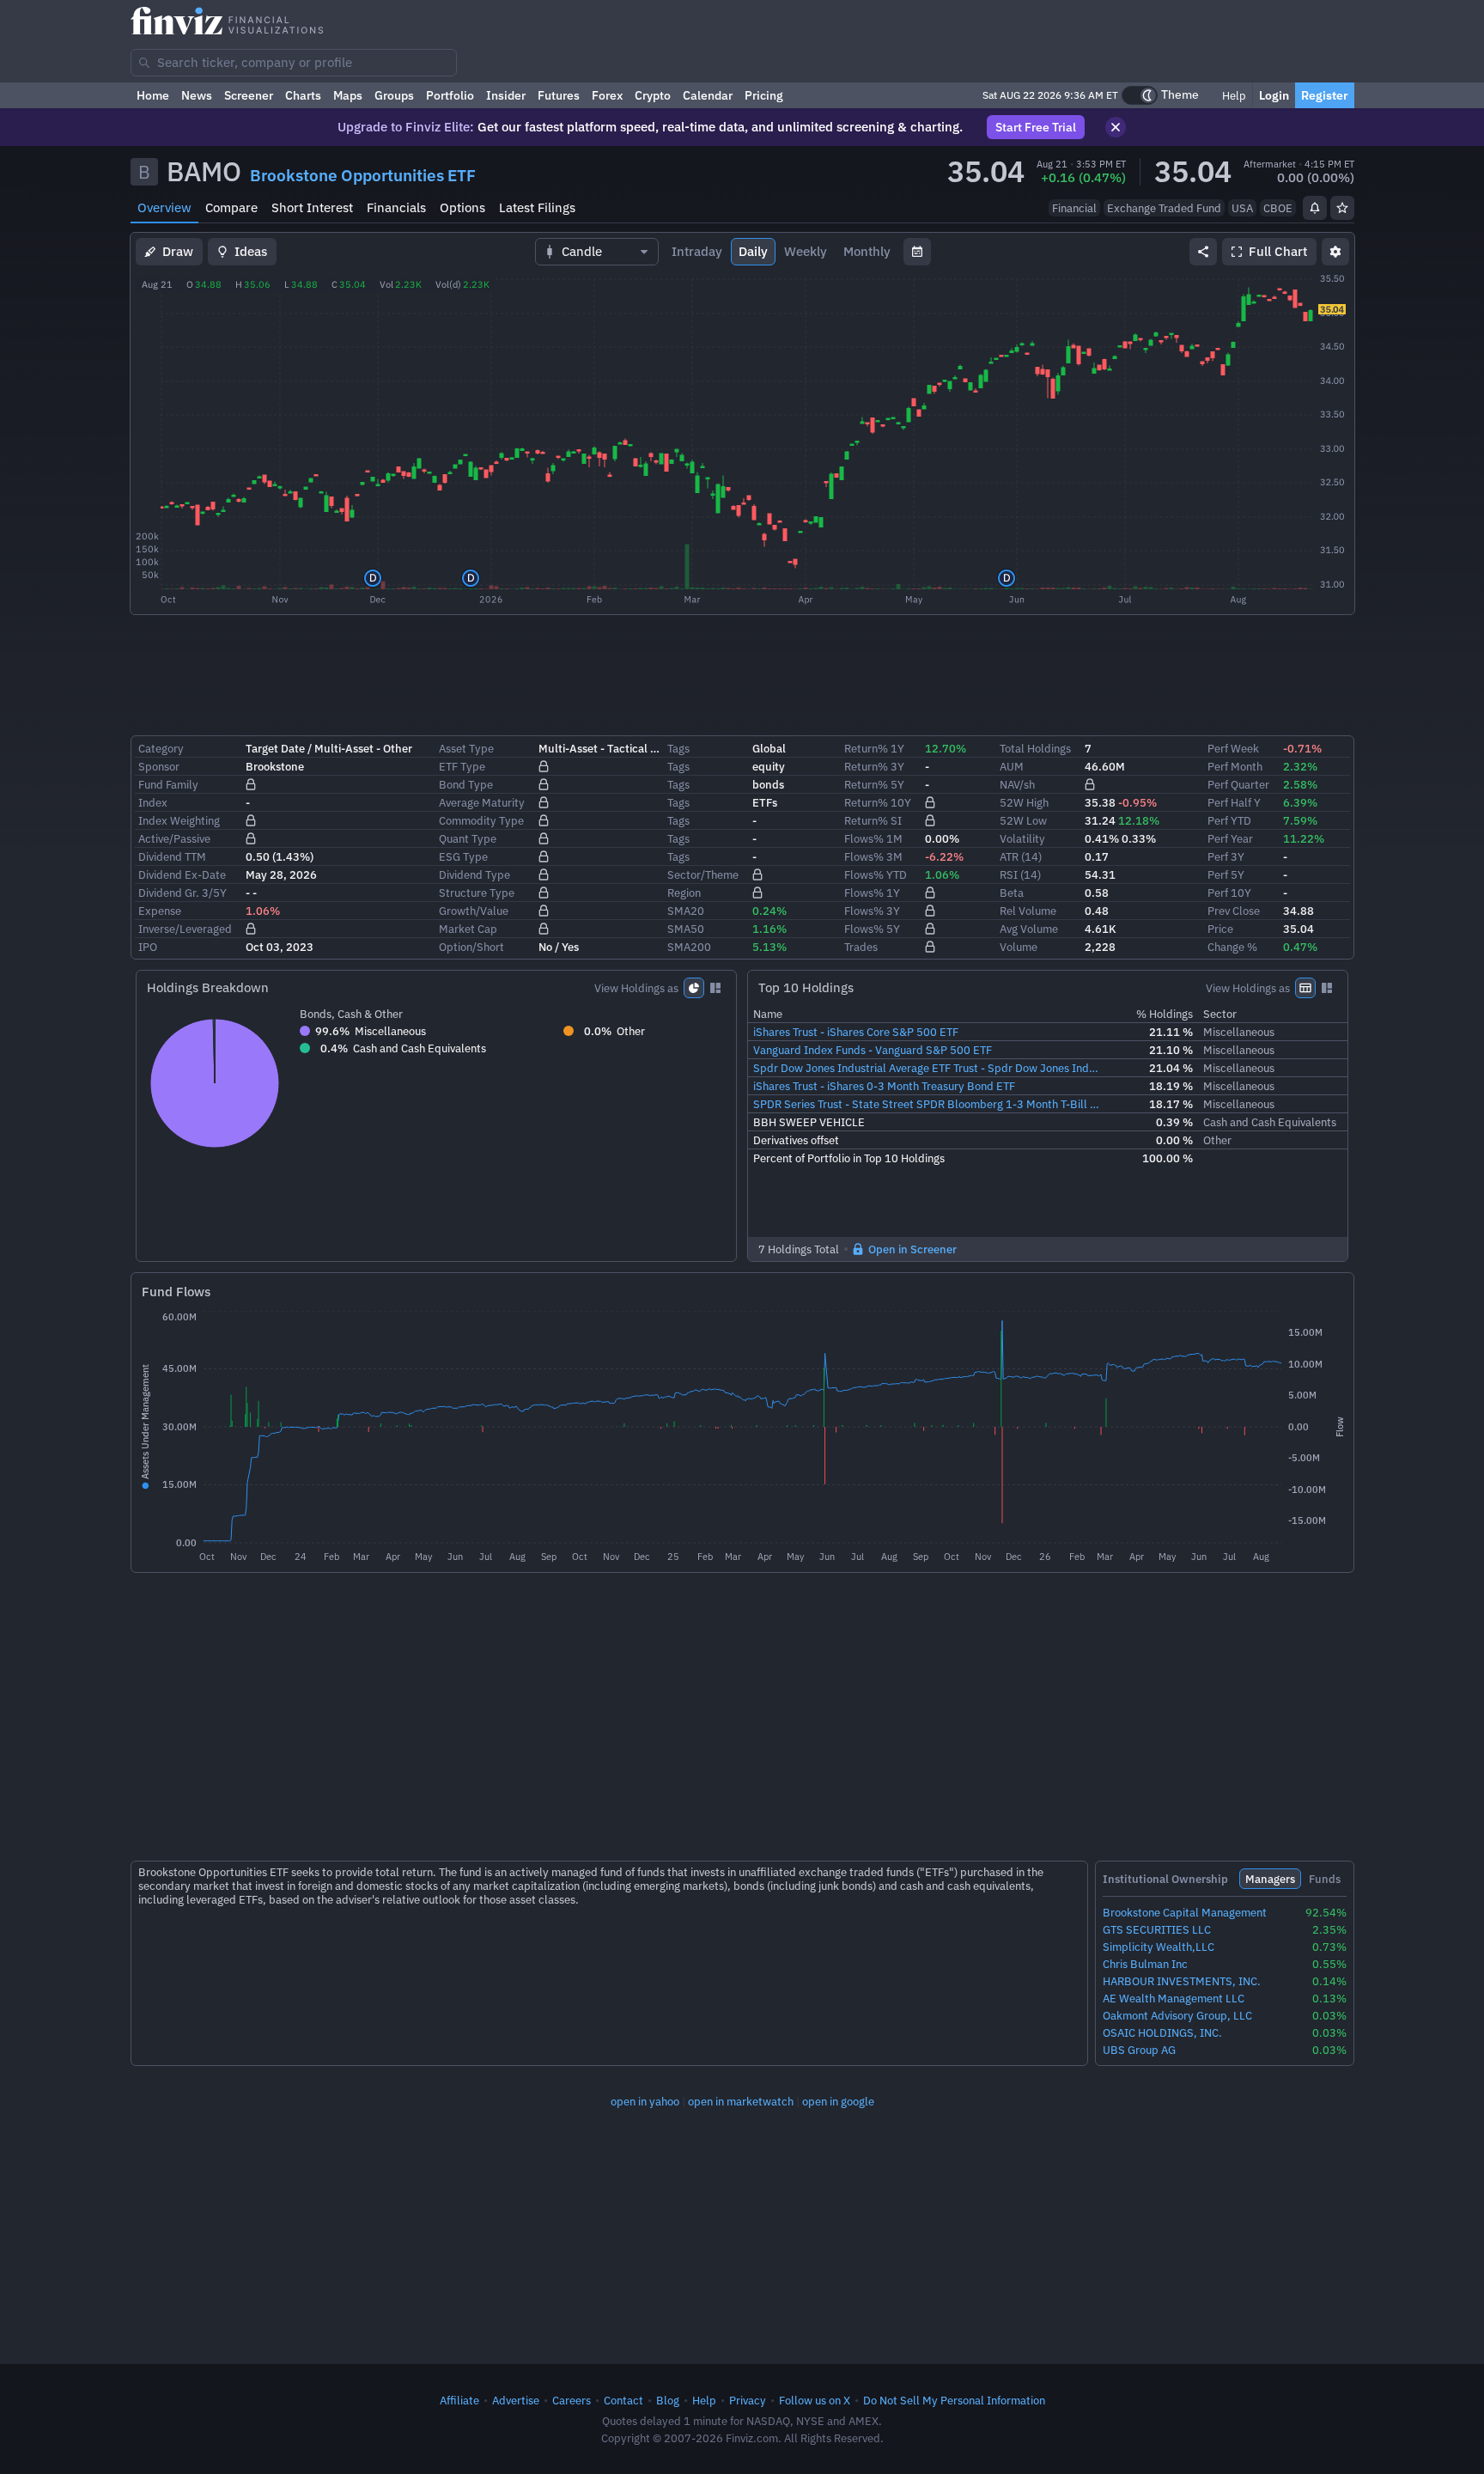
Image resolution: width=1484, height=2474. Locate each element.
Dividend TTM (172, 856)
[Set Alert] (1315, 208)
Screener (249, 95)
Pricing (764, 95)
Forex (607, 95)
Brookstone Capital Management (1185, 1913)
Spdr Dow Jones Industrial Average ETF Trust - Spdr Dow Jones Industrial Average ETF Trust (928, 1068)
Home (153, 95)
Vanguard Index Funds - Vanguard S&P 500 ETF (873, 1050)
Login (1274, 95)
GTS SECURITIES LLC (1157, 1930)
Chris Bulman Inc (1145, 1964)
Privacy (748, 2400)
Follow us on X (815, 2400)
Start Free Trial (1036, 127)
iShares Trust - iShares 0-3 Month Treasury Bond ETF (884, 1086)
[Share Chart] (1203, 252)
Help (1233, 95)
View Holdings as (636, 988)
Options (462, 207)
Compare (231, 207)
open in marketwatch (741, 2101)
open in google (838, 2101)
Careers (572, 2400)
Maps (348, 95)
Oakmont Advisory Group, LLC (1177, 2016)
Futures (559, 95)
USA (1242, 208)
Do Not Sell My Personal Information (954, 2400)
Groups (394, 95)
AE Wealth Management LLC (1174, 1999)
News (197, 95)
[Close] (1116, 127)
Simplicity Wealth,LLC (1159, 1947)
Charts (303, 95)
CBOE (1278, 208)
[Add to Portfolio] (1342, 208)
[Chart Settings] (1335, 252)
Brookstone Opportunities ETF (363, 175)
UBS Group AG (1139, 2050)
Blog (668, 2400)
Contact (623, 2400)
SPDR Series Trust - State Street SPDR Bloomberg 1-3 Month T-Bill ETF (928, 1104)
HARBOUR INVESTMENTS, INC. (1182, 1981)
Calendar (708, 95)
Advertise (516, 2400)
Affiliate (459, 2400)
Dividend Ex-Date (182, 874)
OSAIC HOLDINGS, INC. (1162, 2033)
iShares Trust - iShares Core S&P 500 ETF (856, 1032)
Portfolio (450, 95)
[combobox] (294, 63)
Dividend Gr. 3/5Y (182, 893)
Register (1325, 95)
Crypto (653, 95)
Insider (506, 95)
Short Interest (312, 207)
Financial (1074, 208)
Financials (396, 207)
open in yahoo (645, 2101)
